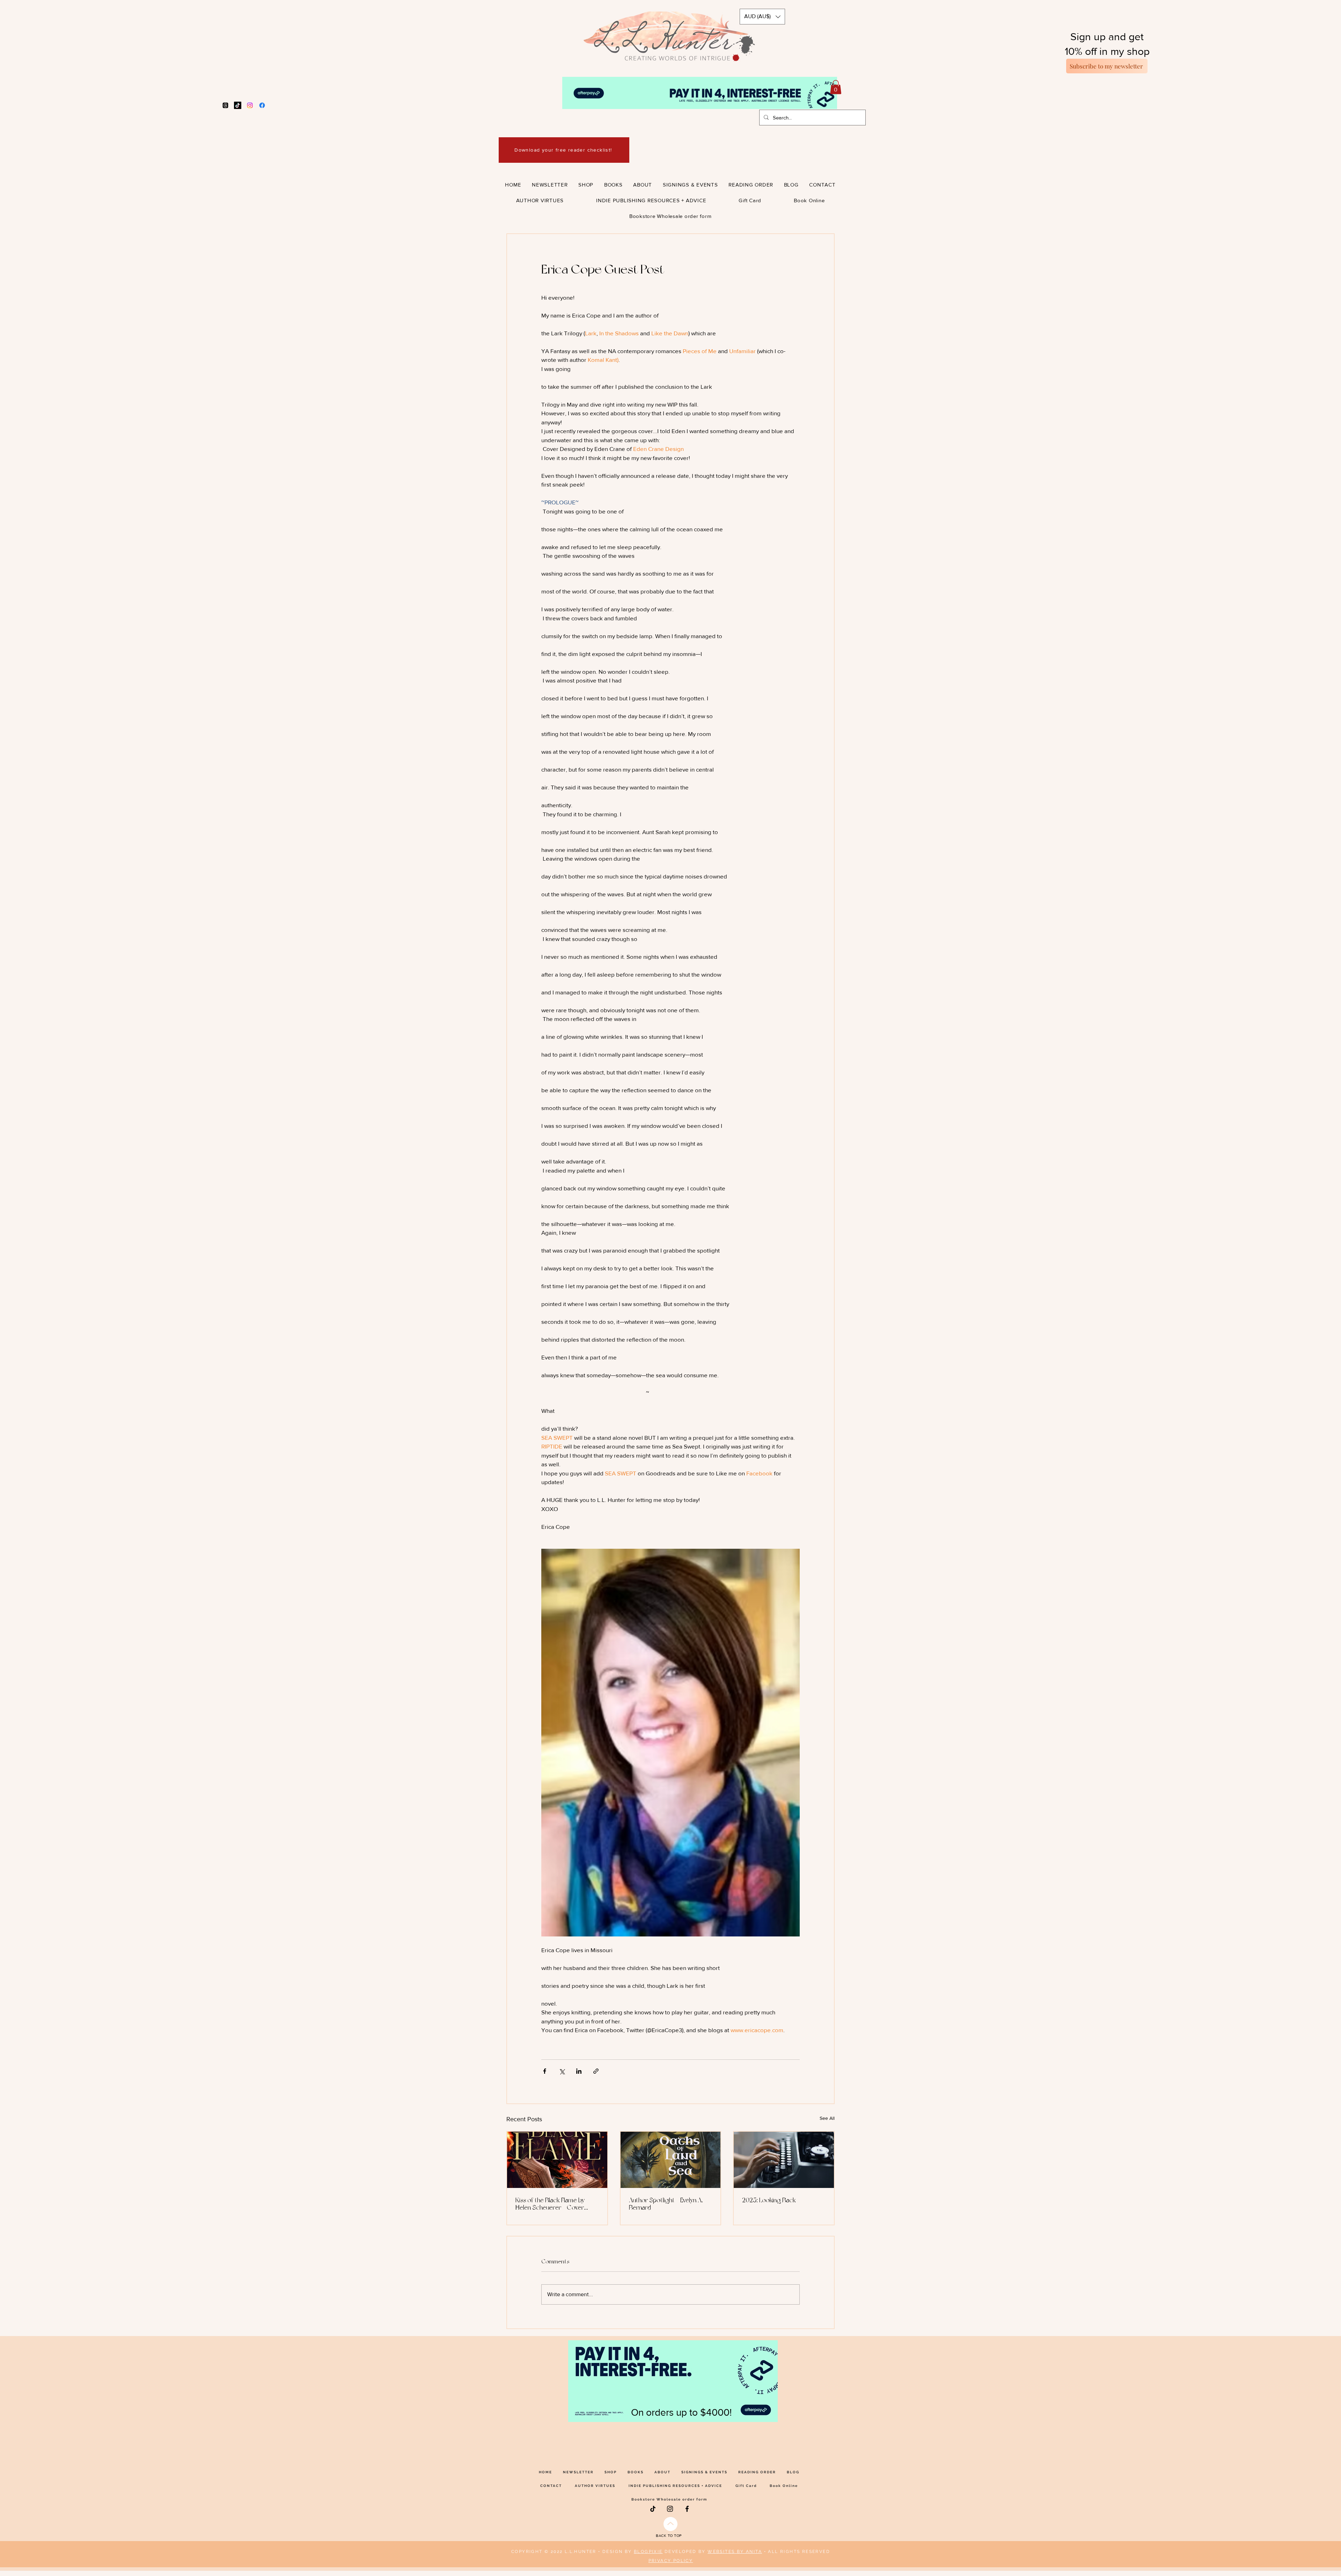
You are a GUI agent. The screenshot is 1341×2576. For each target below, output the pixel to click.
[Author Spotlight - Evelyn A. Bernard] (671, 2160)
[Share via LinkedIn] (579, 2071)
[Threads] (225, 105)
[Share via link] (596, 2071)
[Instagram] (250, 105)
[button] (762, 17)
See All (827, 2118)
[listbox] (762, 17)
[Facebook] (262, 105)
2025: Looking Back (769, 2200)
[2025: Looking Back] (784, 2160)
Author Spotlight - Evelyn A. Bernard (666, 2204)
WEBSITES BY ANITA (735, 2552)
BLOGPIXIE (648, 2552)
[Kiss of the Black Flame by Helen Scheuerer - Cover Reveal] (557, 2160)
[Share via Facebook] (545, 2071)
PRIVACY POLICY (671, 2561)
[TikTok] (238, 105)
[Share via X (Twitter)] (562, 2071)
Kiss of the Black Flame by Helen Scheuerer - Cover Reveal (550, 2204)
